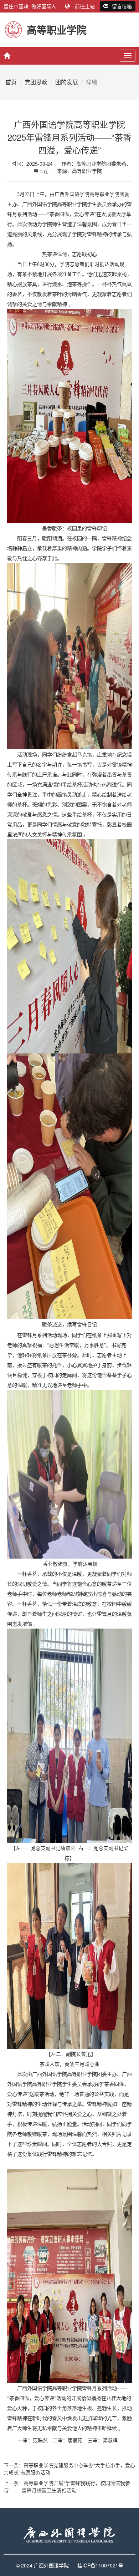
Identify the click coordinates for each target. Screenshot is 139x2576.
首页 (11, 82)
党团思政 (36, 82)
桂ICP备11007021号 (100, 2565)
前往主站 (85, 6)
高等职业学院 (87, 171)
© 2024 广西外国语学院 (42, 2565)
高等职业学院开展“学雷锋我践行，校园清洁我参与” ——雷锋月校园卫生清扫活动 (67, 2486)
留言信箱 (122, 6)
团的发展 (67, 82)
